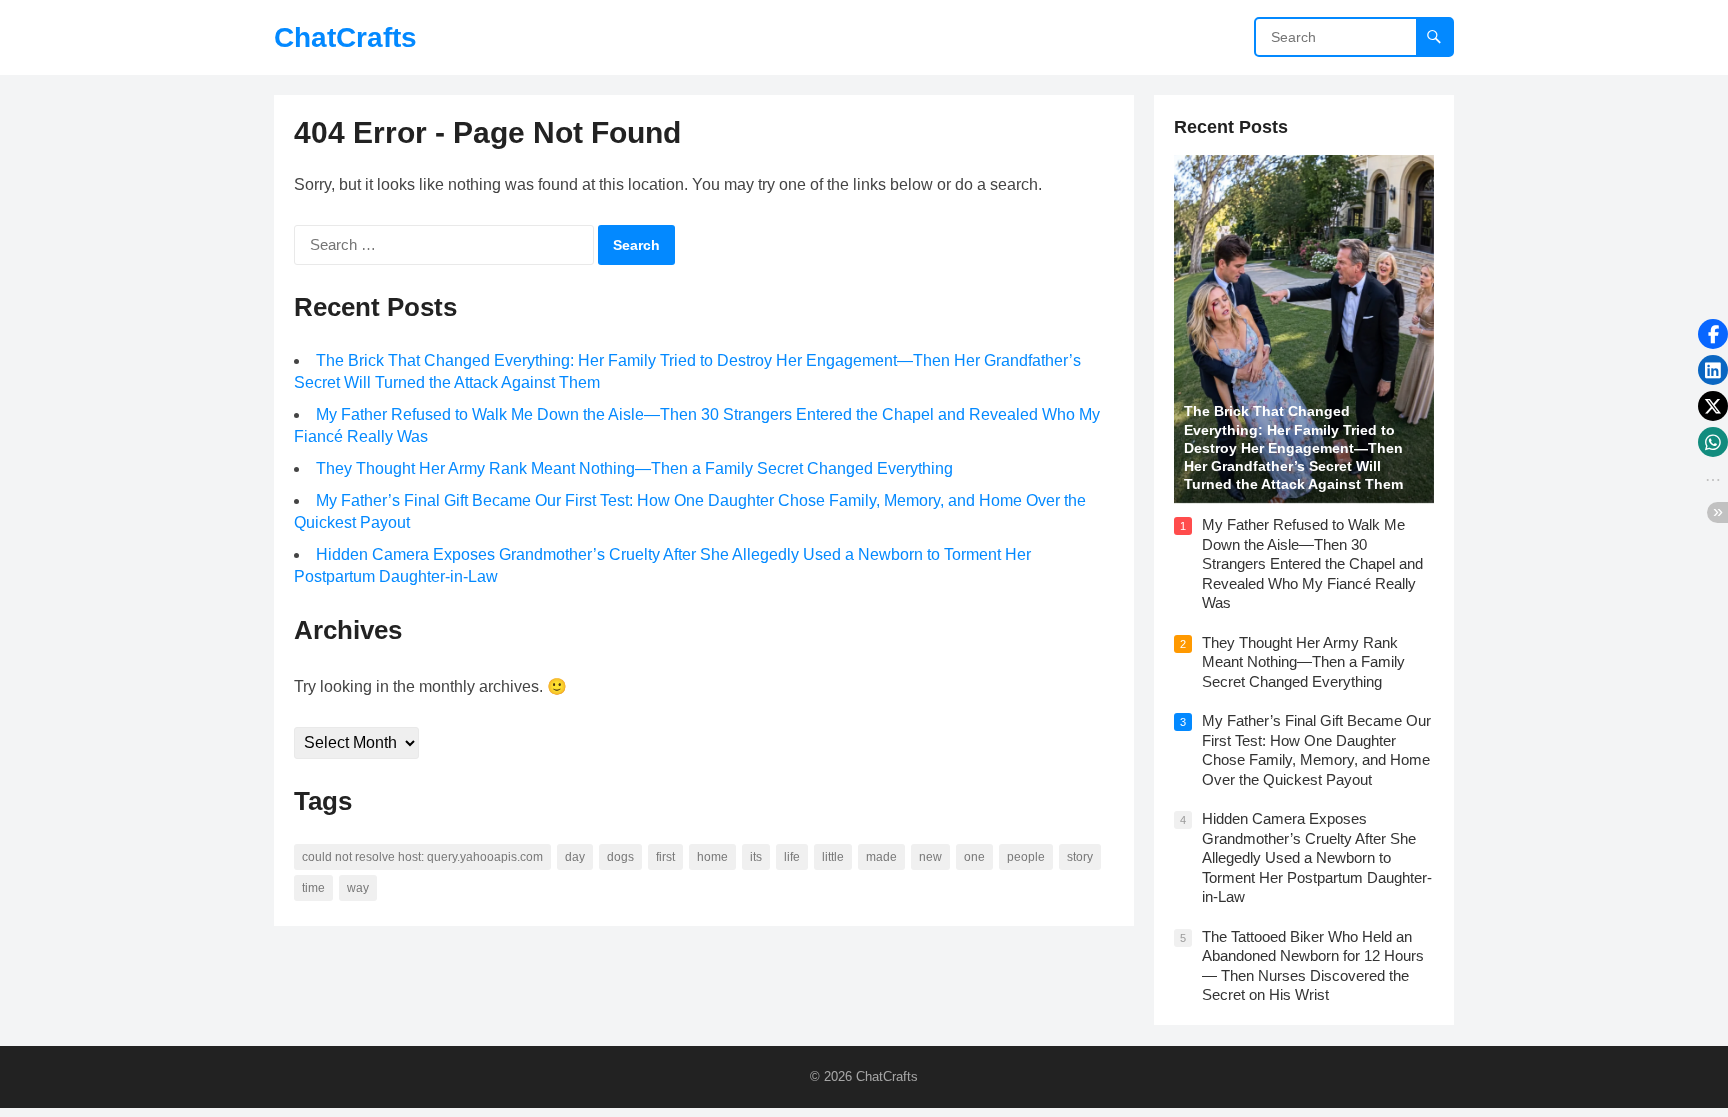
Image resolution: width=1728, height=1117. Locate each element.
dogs (620, 857)
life (792, 857)
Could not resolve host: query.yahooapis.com (422, 857)
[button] (1713, 334)
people (1026, 857)
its (756, 857)
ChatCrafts (345, 37)
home (712, 857)
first (665, 857)
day (575, 857)
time (313, 888)
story (1080, 857)
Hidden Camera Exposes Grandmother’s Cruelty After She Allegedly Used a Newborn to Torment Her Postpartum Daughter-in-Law (1317, 857)
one (974, 857)
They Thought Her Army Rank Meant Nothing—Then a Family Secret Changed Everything (634, 468)
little (833, 857)
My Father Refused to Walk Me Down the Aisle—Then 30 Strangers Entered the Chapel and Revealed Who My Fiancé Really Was (1312, 563)
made (881, 857)
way (358, 888)
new (930, 857)
